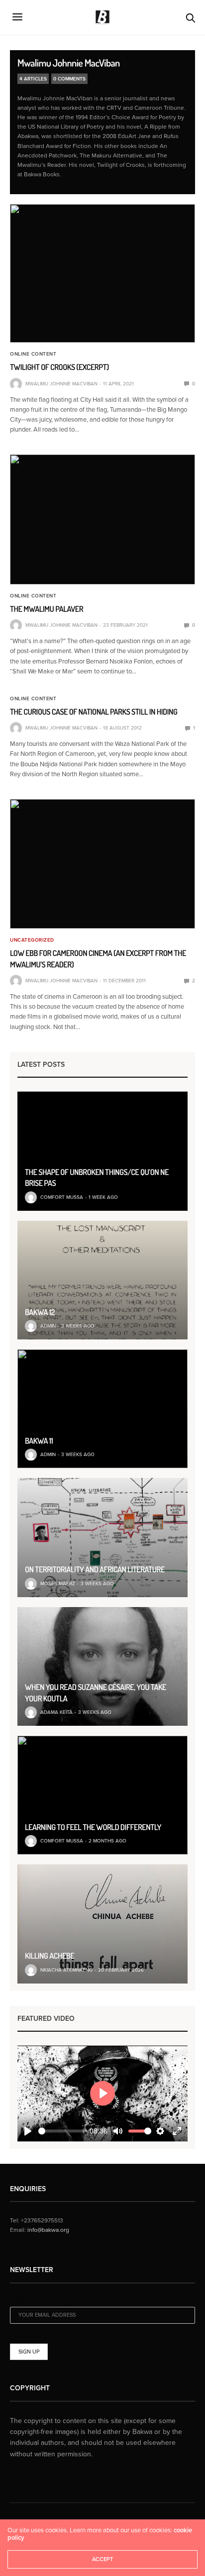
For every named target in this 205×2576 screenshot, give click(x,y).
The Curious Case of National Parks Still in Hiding (94, 712)
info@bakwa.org (48, 2230)
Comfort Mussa (62, 1197)
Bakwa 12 (40, 1312)
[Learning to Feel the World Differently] (102, 1795)
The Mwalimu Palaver (47, 609)
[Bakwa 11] (102, 1409)
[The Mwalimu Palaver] (102, 519)
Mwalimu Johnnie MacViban (69, 63)
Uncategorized (32, 940)
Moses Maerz (58, 1584)
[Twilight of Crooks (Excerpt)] (102, 273)
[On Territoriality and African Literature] (102, 1537)
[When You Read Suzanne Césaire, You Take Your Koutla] (102, 1666)
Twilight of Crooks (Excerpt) (59, 367)
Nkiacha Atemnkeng (66, 1970)
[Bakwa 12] (102, 1280)
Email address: (32, 2301)
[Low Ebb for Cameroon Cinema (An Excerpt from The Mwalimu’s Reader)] (102, 864)
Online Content (33, 354)
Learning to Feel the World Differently (93, 1827)
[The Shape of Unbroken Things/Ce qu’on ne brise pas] (102, 1151)
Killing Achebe (50, 1956)
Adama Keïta (56, 1712)
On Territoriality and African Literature (95, 1569)
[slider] (63, 2131)
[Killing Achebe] (102, 1924)
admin (48, 1326)
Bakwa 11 (39, 1441)
